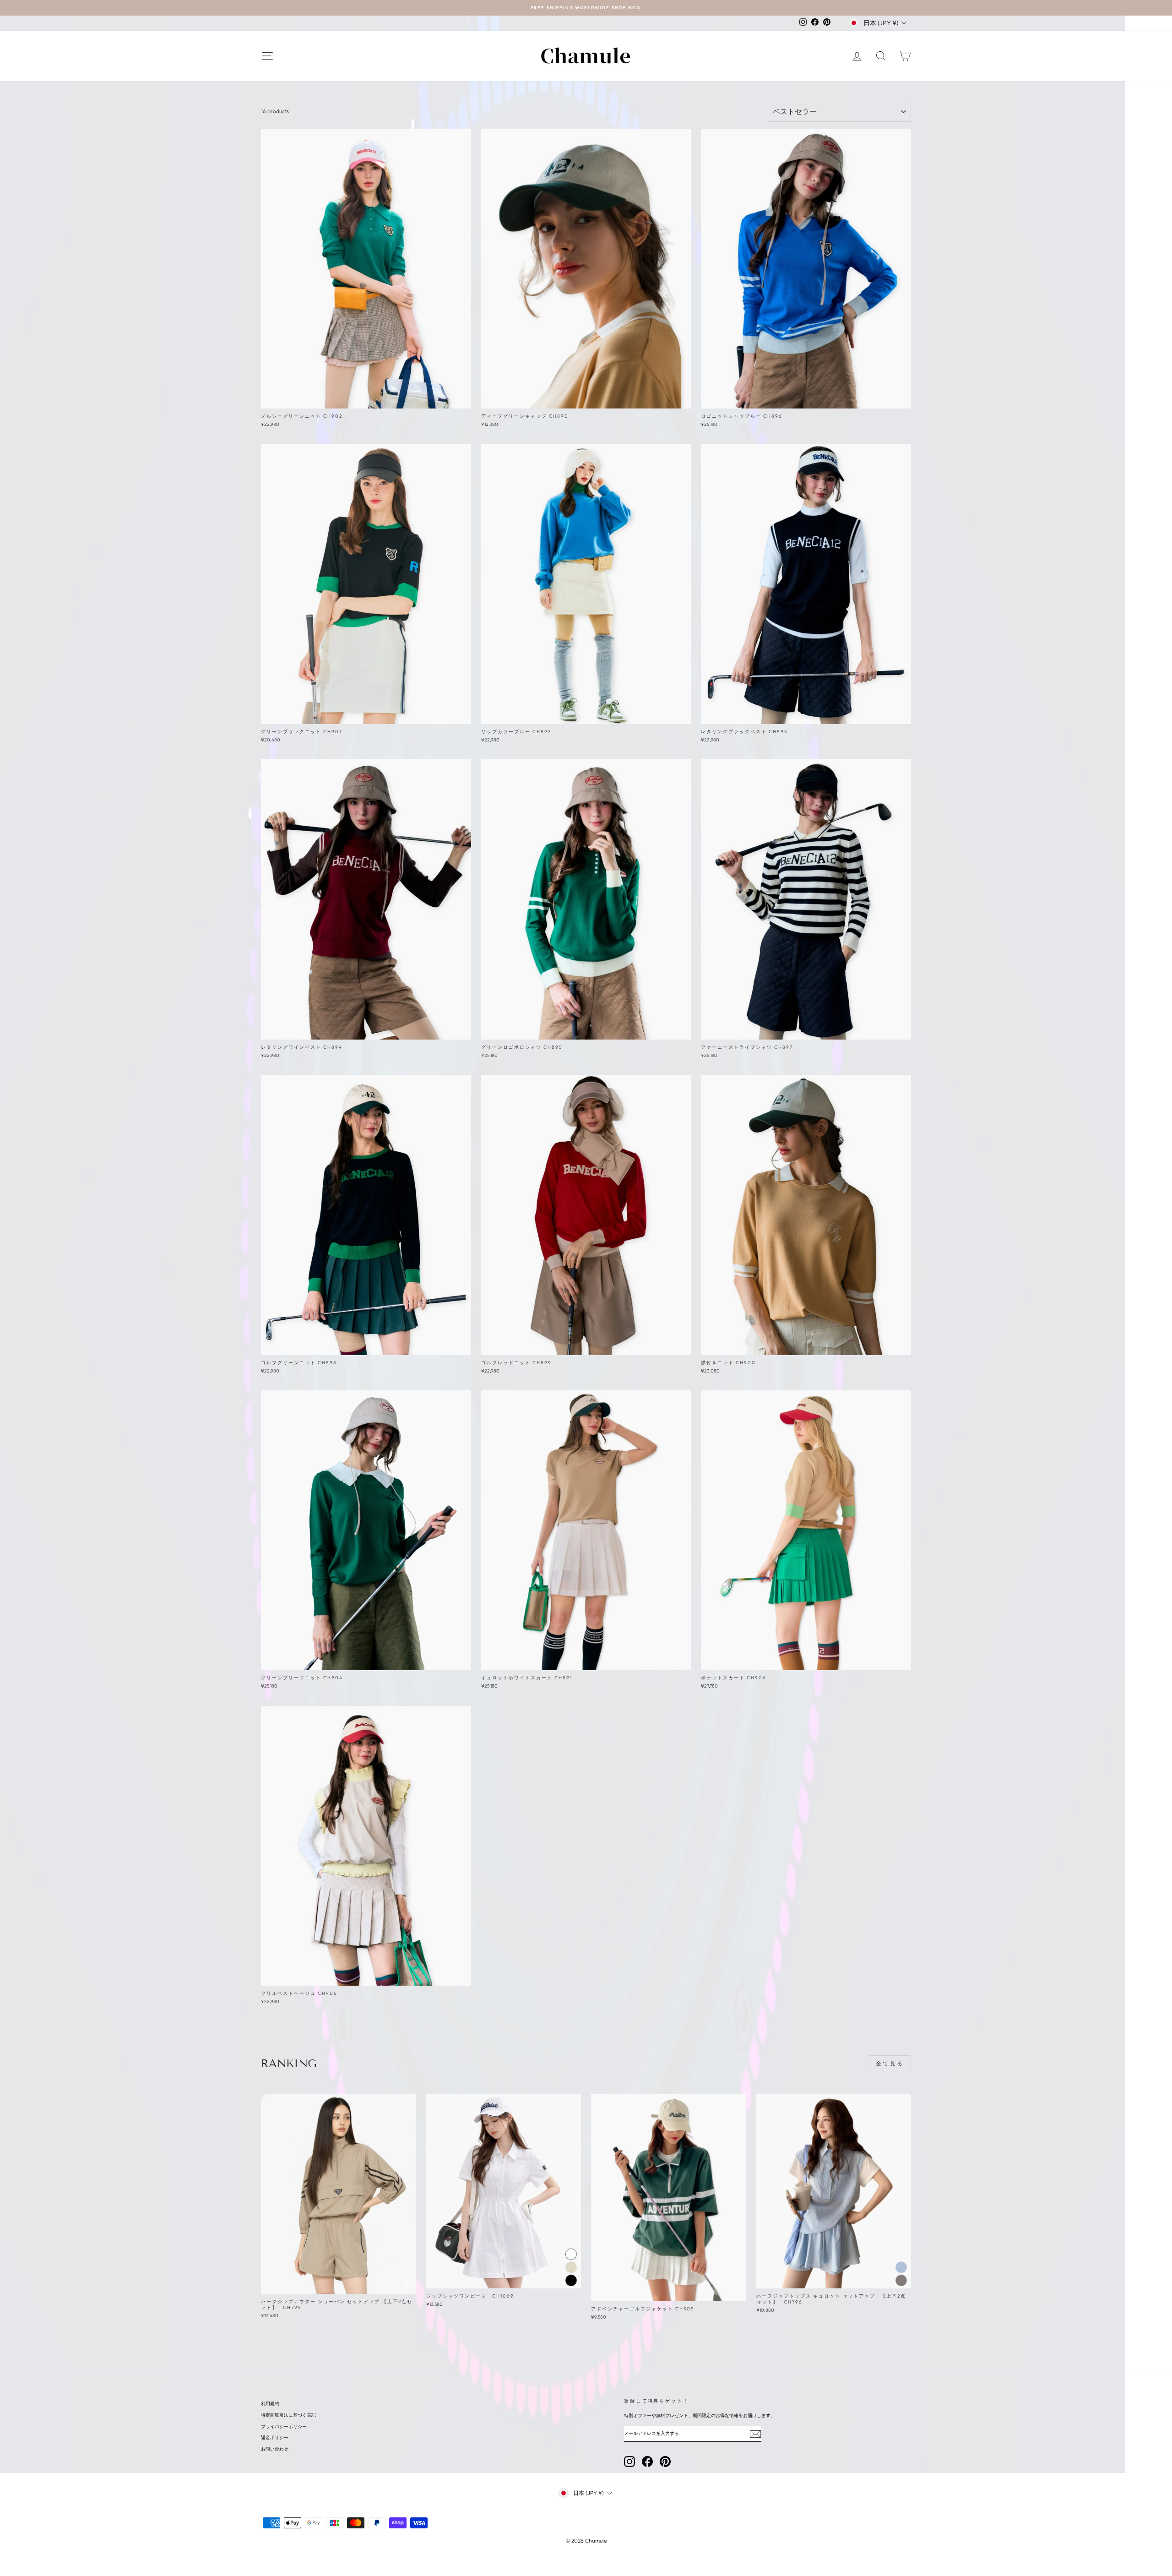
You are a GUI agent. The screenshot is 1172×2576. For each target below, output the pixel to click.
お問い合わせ (275, 2449)
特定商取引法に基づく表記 (288, 2415)
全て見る (890, 2063)
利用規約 (270, 2404)
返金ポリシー (275, 2437)
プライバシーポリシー (284, 2426)
